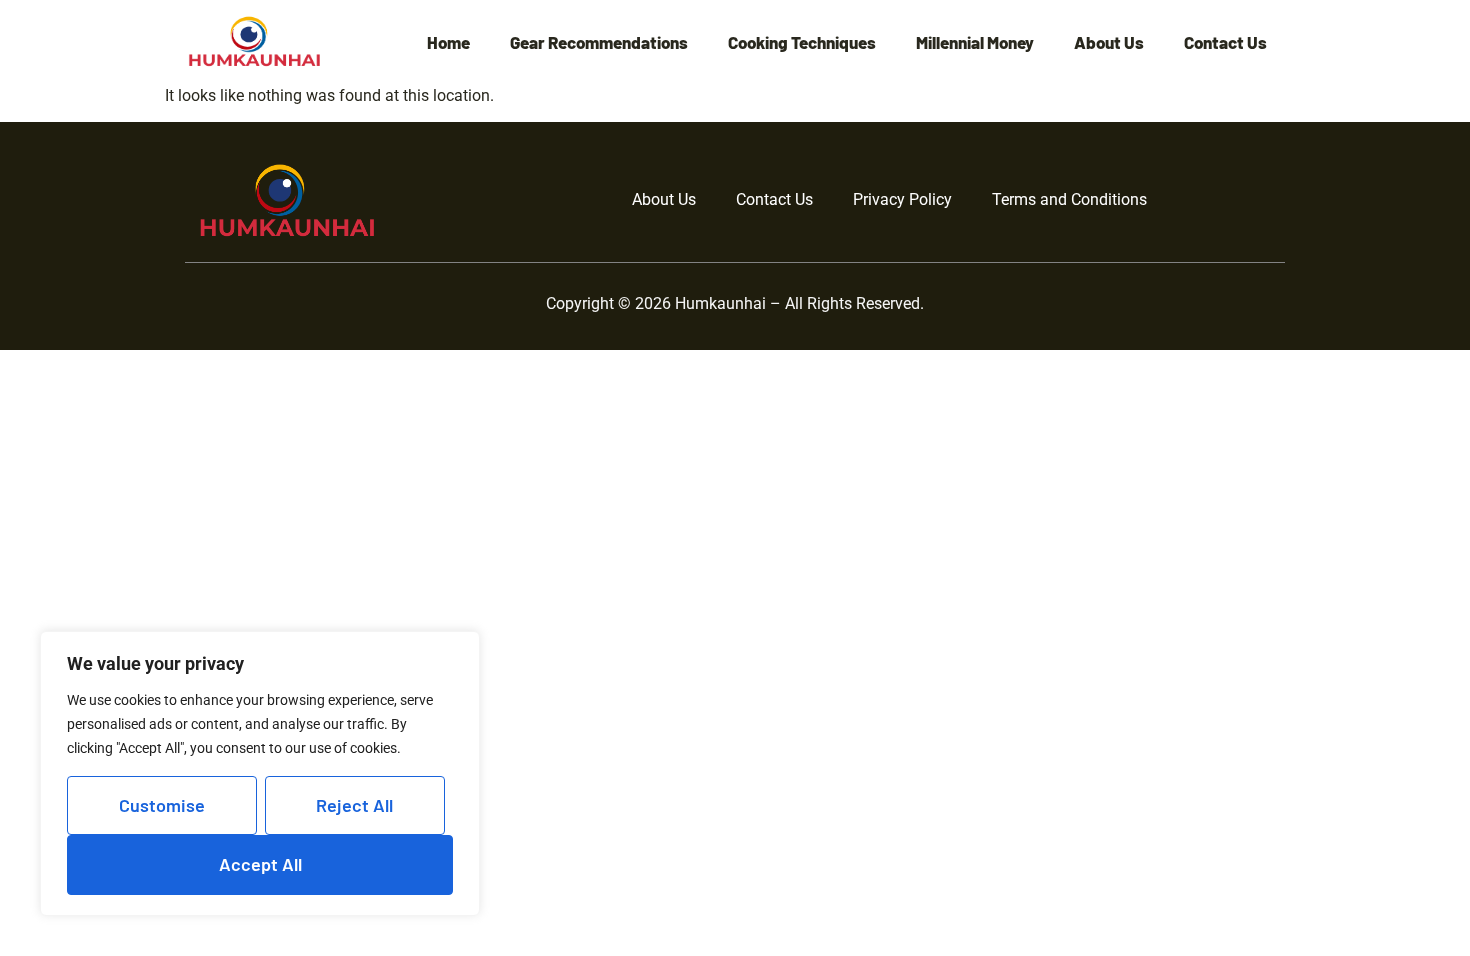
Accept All (260, 864)
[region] (260, 773)
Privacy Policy (902, 199)
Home (448, 42)
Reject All (354, 805)
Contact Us (1225, 42)
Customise (162, 805)
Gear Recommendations (599, 42)
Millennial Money (975, 42)
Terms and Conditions (1069, 199)
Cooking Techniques (802, 42)
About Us (1109, 42)
